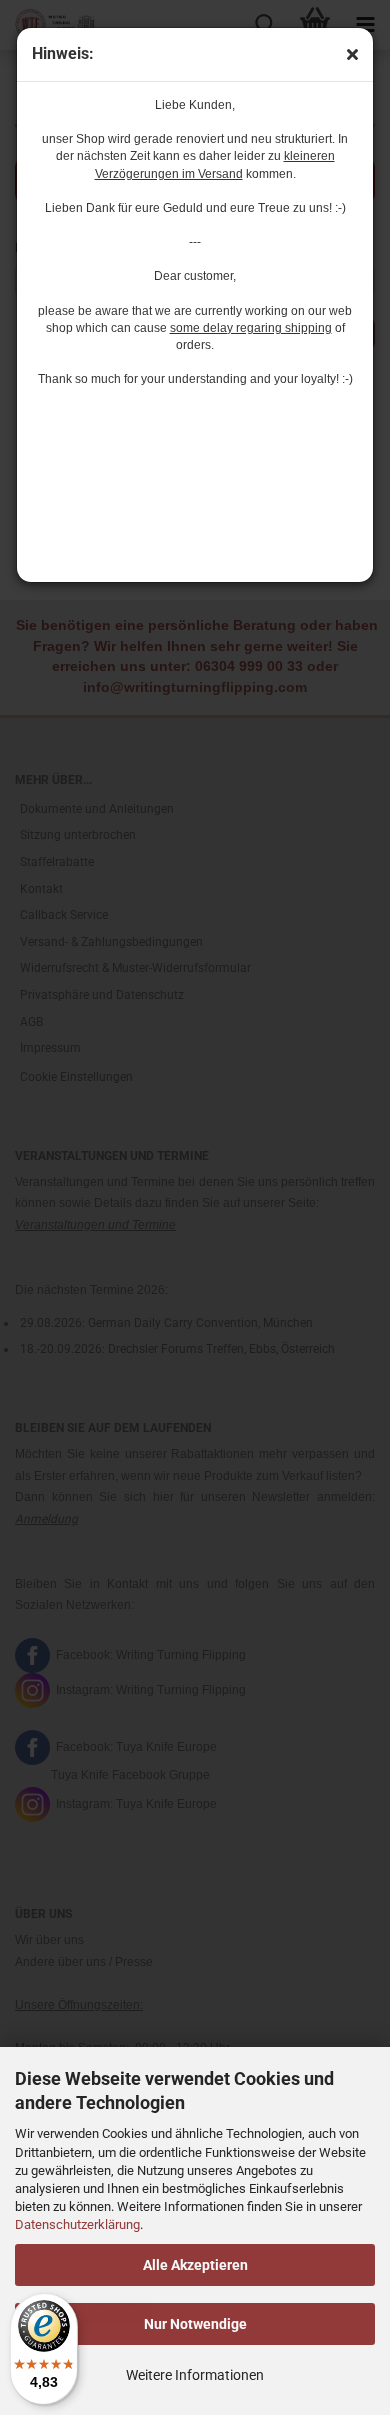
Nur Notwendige (195, 2324)
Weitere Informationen (195, 2375)
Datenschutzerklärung (77, 2224)
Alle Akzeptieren (195, 2265)
